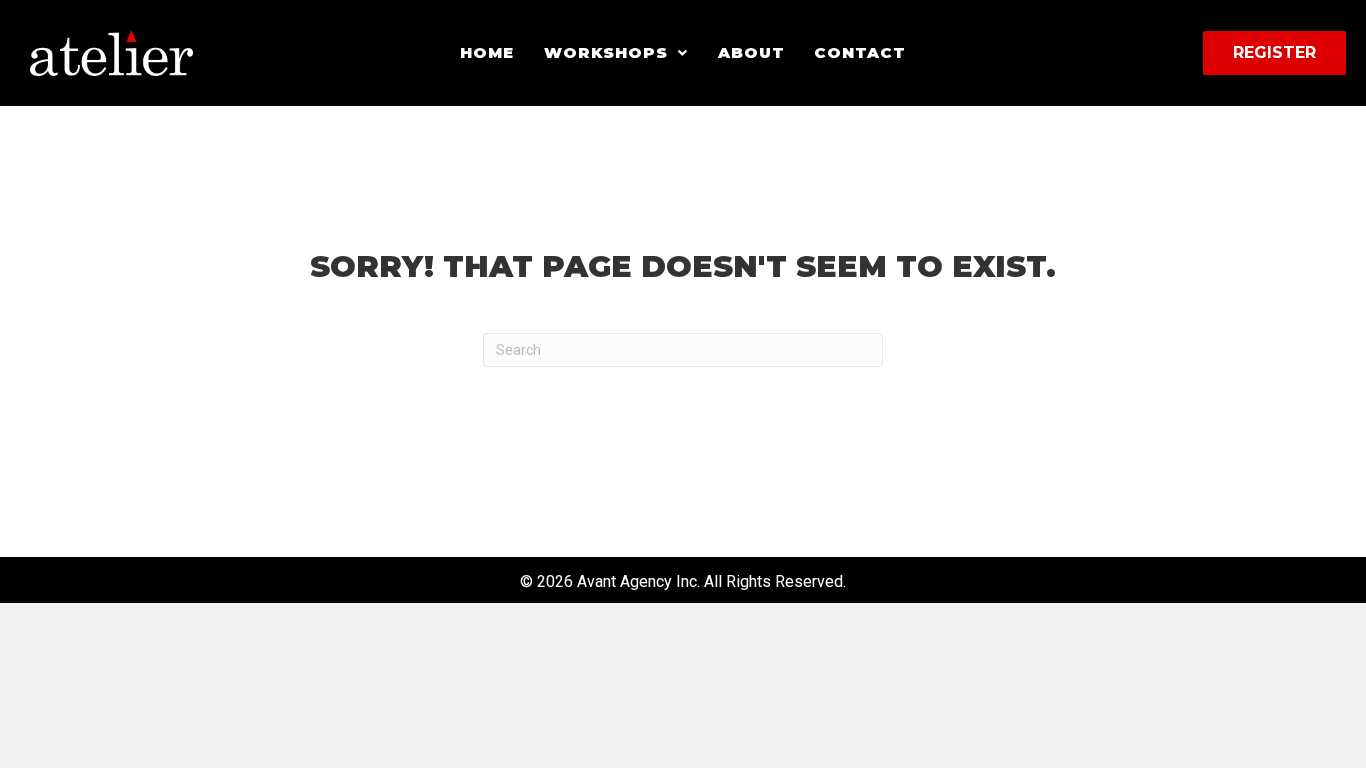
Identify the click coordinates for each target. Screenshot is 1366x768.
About (751, 52)
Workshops (606, 52)
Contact (859, 52)
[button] (616, 53)
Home (487, 52)
